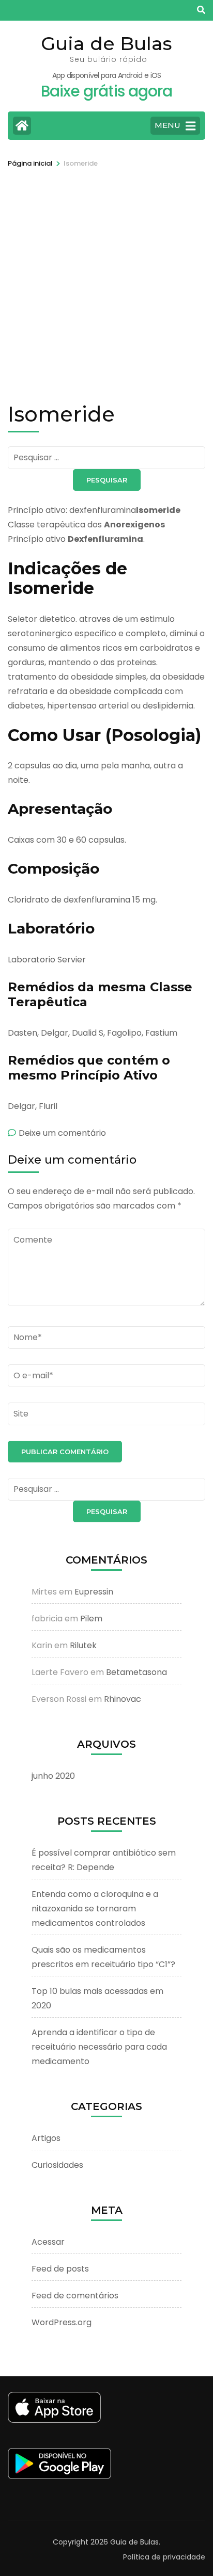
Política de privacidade (164, 2557)
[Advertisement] (106, 281)
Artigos (46, 2138)
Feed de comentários (75, 2296)
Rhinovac (123, 1699)
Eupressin (94, 1592)
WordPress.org (62, 2322)
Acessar (48, 2242)
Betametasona (136, 1672)
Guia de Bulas (106, 43)
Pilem (91, 1619)
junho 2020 (53, 1776)
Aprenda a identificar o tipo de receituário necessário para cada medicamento (99, 2047)
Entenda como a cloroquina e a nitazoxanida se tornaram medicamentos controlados (95, 1909)
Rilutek (83, 1645)
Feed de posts (60, 2269)
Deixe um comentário (62, 1133)
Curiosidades (57, 2165)
